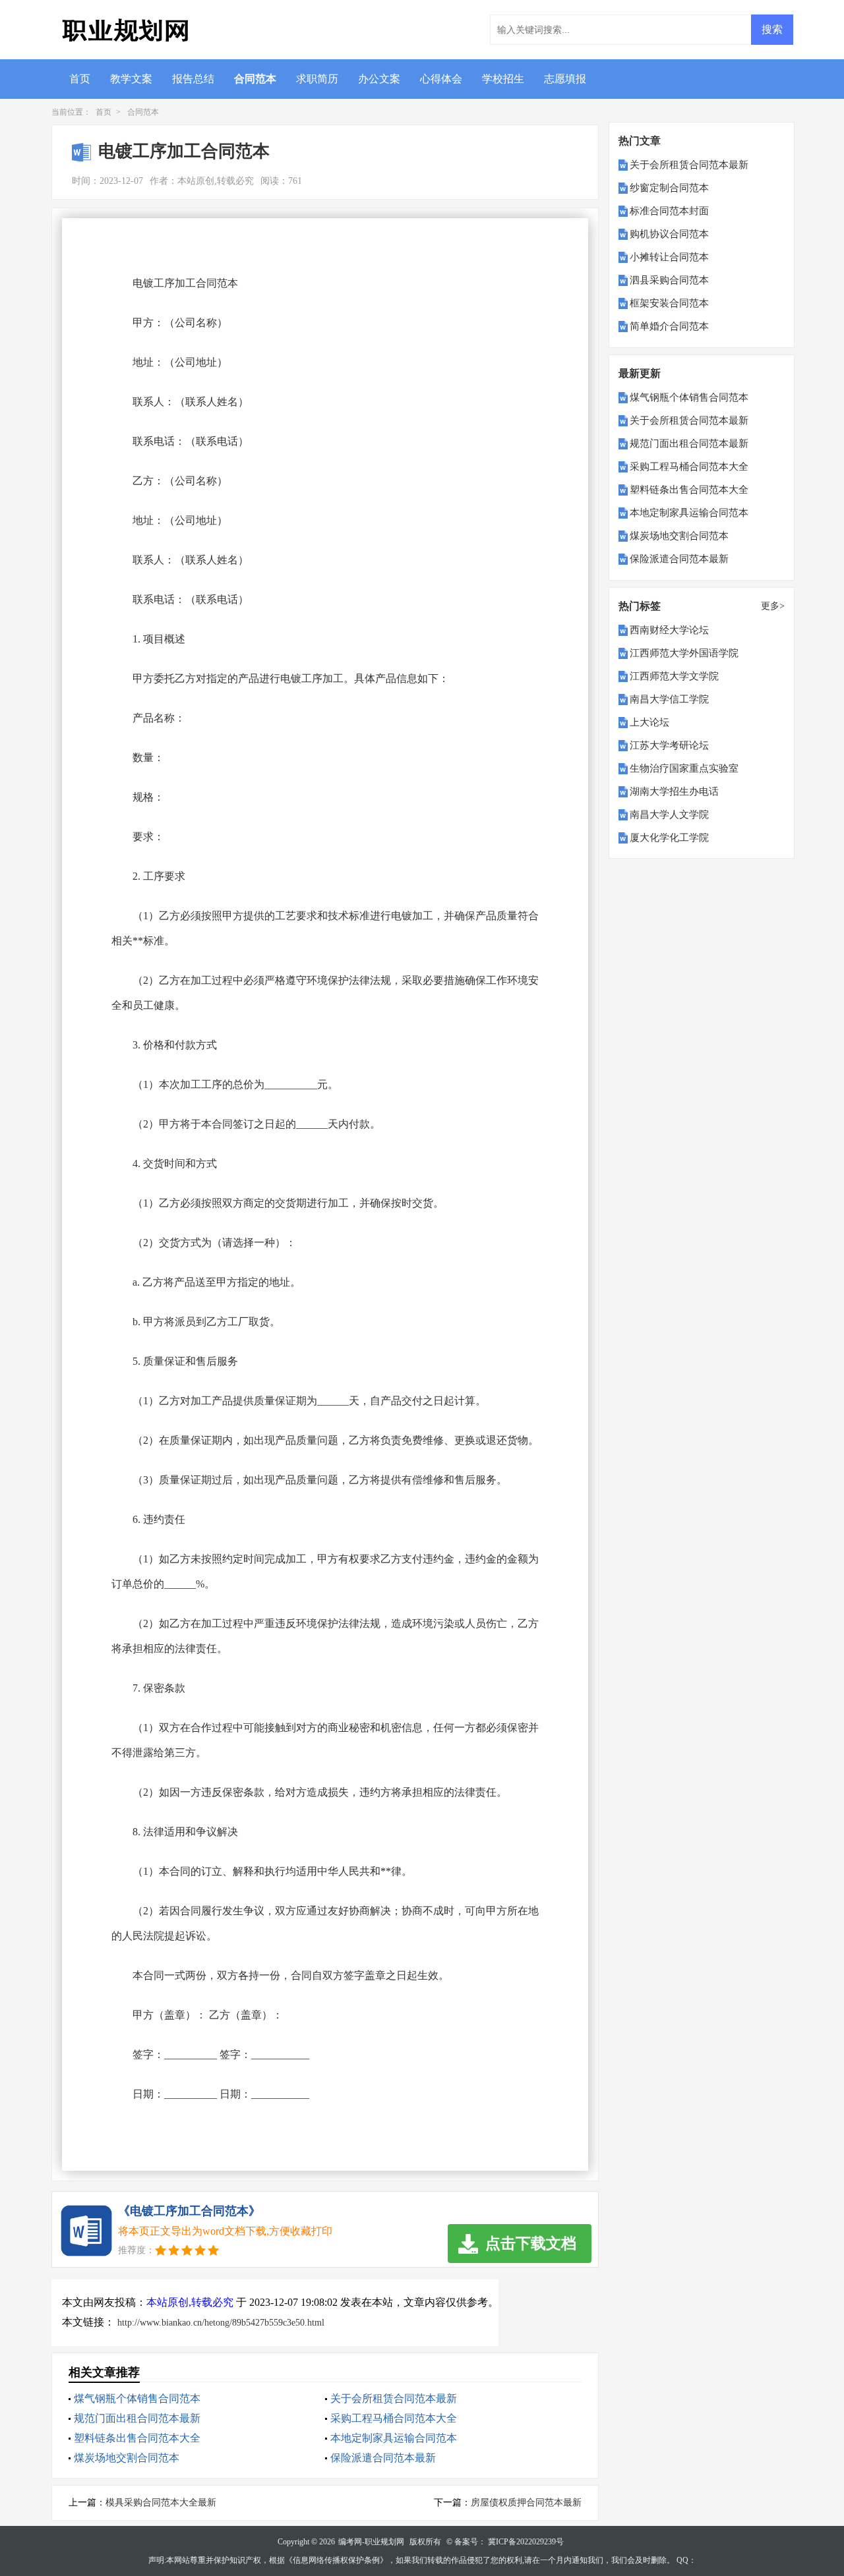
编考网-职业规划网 (371, 2542)
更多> (773, 606)
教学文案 (131, 79)
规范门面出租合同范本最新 (137, 2418)
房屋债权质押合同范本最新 (526, 2503)
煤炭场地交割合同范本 (127, 2458)
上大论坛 (649, 722)
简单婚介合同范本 (669, 326)
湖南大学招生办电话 (674, 791)
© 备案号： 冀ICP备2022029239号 (505, 2542)
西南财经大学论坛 (669, 630)
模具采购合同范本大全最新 (161, 2503)
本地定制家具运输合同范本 (394, 2438)
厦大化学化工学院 (669, 838)
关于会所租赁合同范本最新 (394, 2398)
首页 (80, 79)
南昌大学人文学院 (669, 815)
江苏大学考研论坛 (669, 745)
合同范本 (255, 79)
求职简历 (317, 79)
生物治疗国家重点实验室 (684, 768)
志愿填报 (565, 79)
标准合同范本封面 (669, 211)
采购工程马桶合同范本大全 (394, 2418)
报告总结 (193, 79)
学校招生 (503, 79)
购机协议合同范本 (669, 234)
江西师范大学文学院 (674, 676)
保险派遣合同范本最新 (383, 2458)
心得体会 (441, 79)
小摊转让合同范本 (669, 257)
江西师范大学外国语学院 (684, 653)
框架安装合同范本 (669, 303)
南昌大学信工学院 (669, 699)
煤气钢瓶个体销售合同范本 (137, 2398)
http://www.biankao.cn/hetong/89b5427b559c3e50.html (221, 2323)
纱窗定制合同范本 (669, 188)
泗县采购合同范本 (669, 280)
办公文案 (379, 79)
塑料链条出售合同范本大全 (137, 2438)
